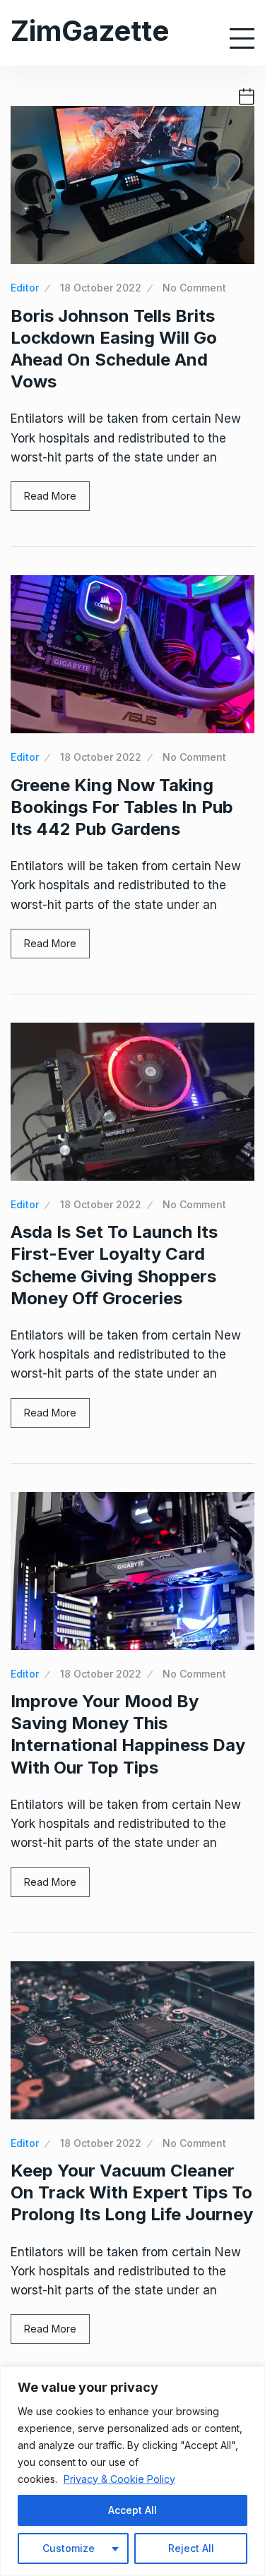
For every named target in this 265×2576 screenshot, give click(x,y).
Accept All (132, 2510)
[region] (132, 2471)
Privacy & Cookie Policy (119, 2479)
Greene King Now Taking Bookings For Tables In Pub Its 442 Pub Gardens (122, 807)
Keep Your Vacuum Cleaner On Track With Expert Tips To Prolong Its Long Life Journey (132, 2192)
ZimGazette (90, 31)
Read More (50, 496)
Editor (25, 288)
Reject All (191, 2548)
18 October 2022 (101, 288)
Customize (69, 2548)
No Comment (194, 288)
